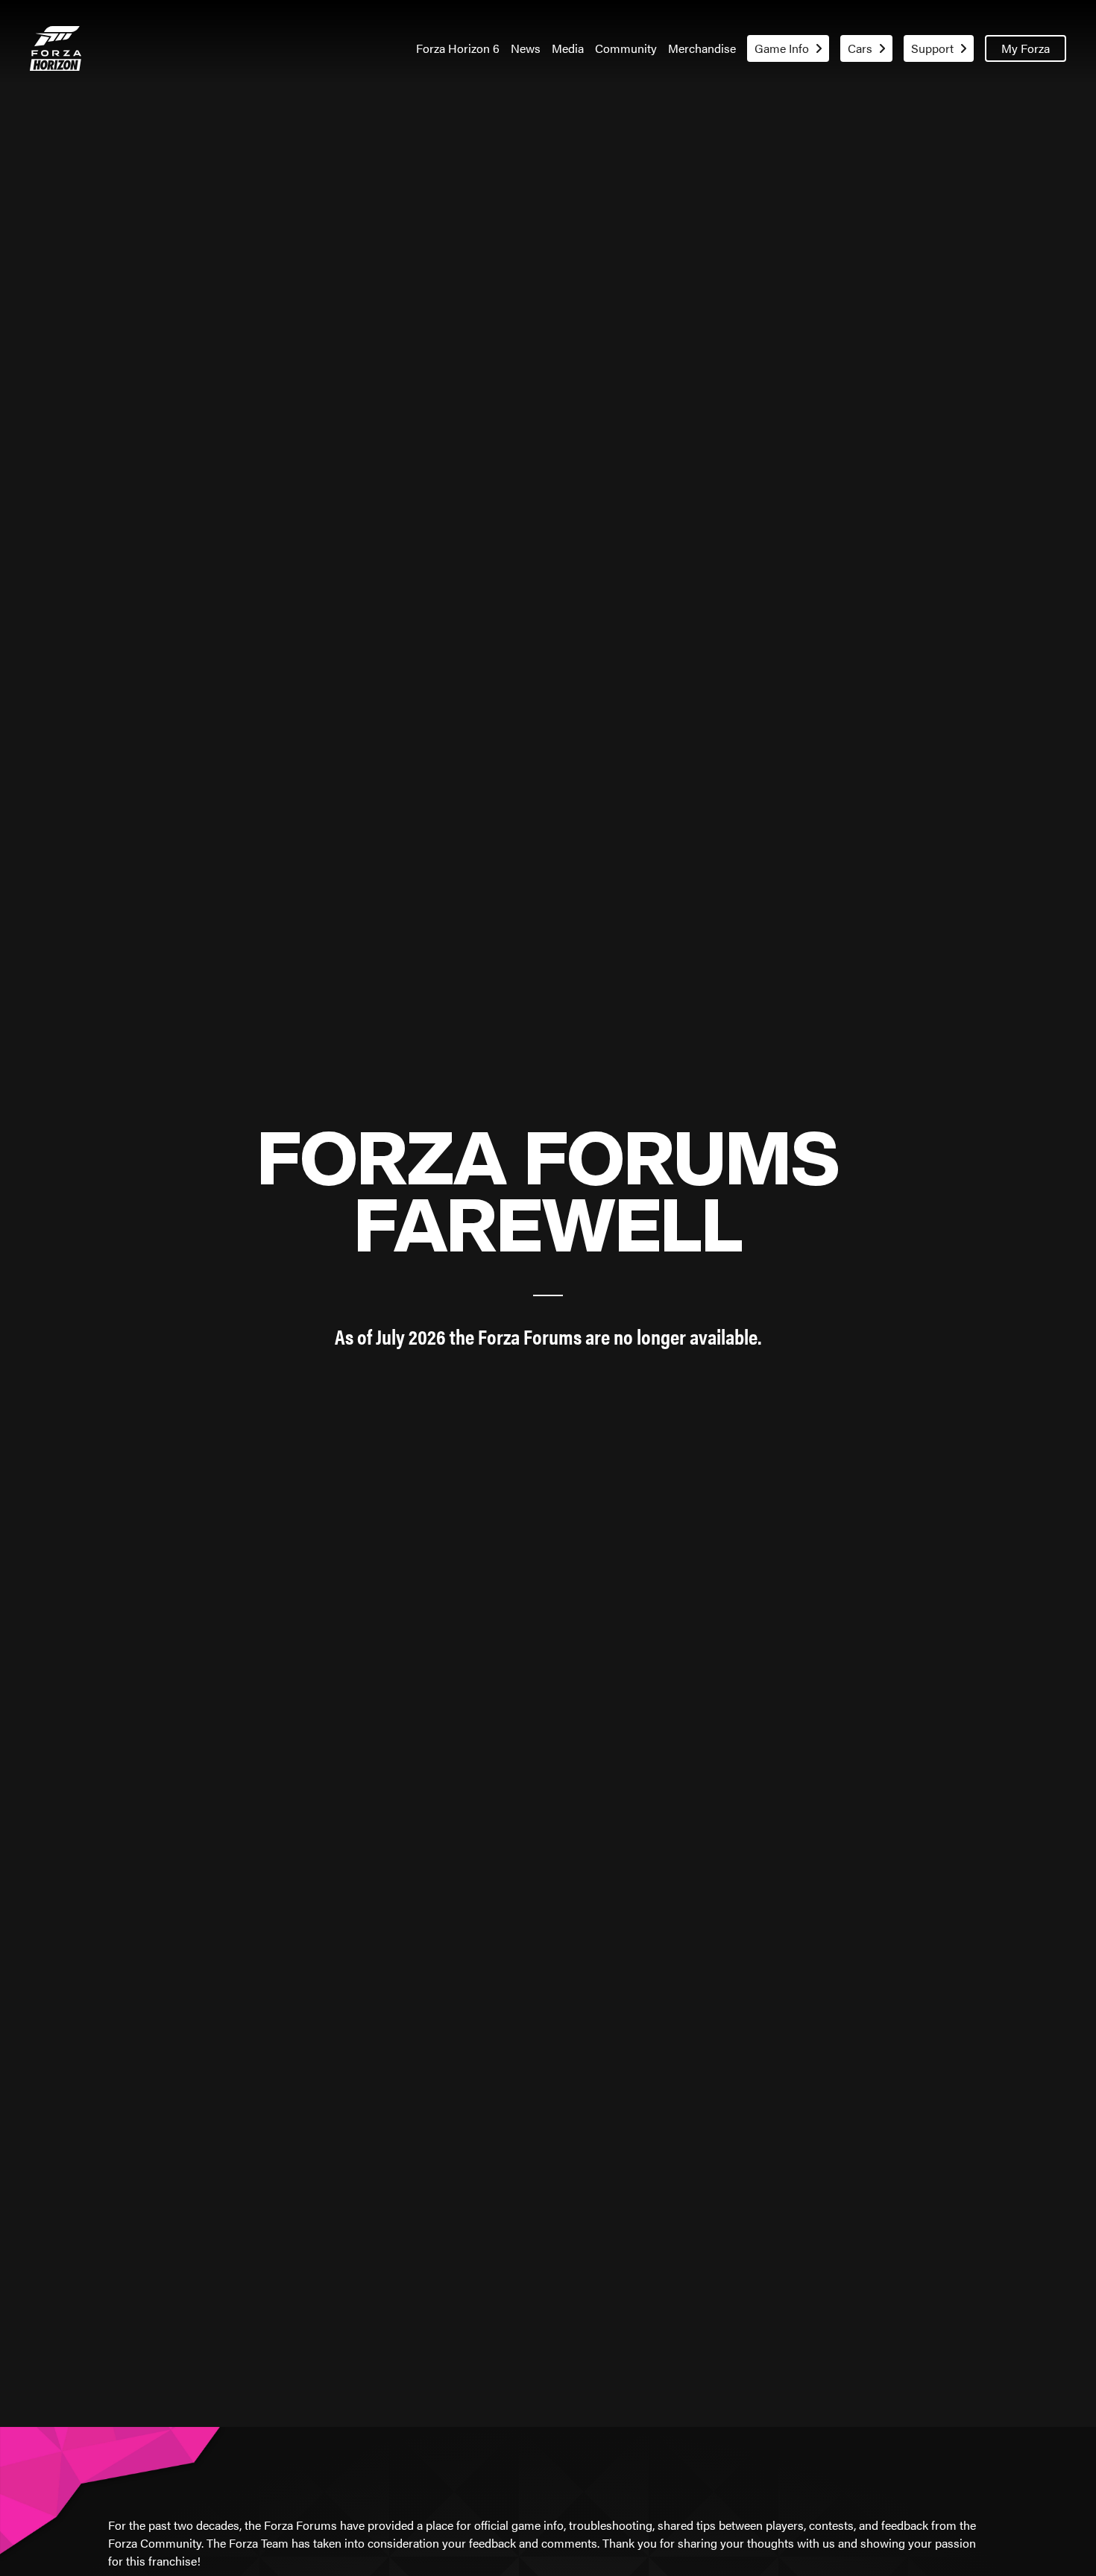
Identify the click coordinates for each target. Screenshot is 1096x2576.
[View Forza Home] (56, 48)
